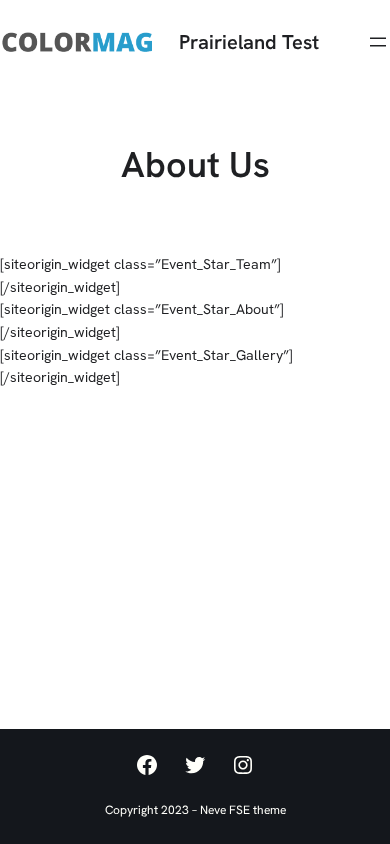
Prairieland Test (249, 42)
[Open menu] (378, 42)
